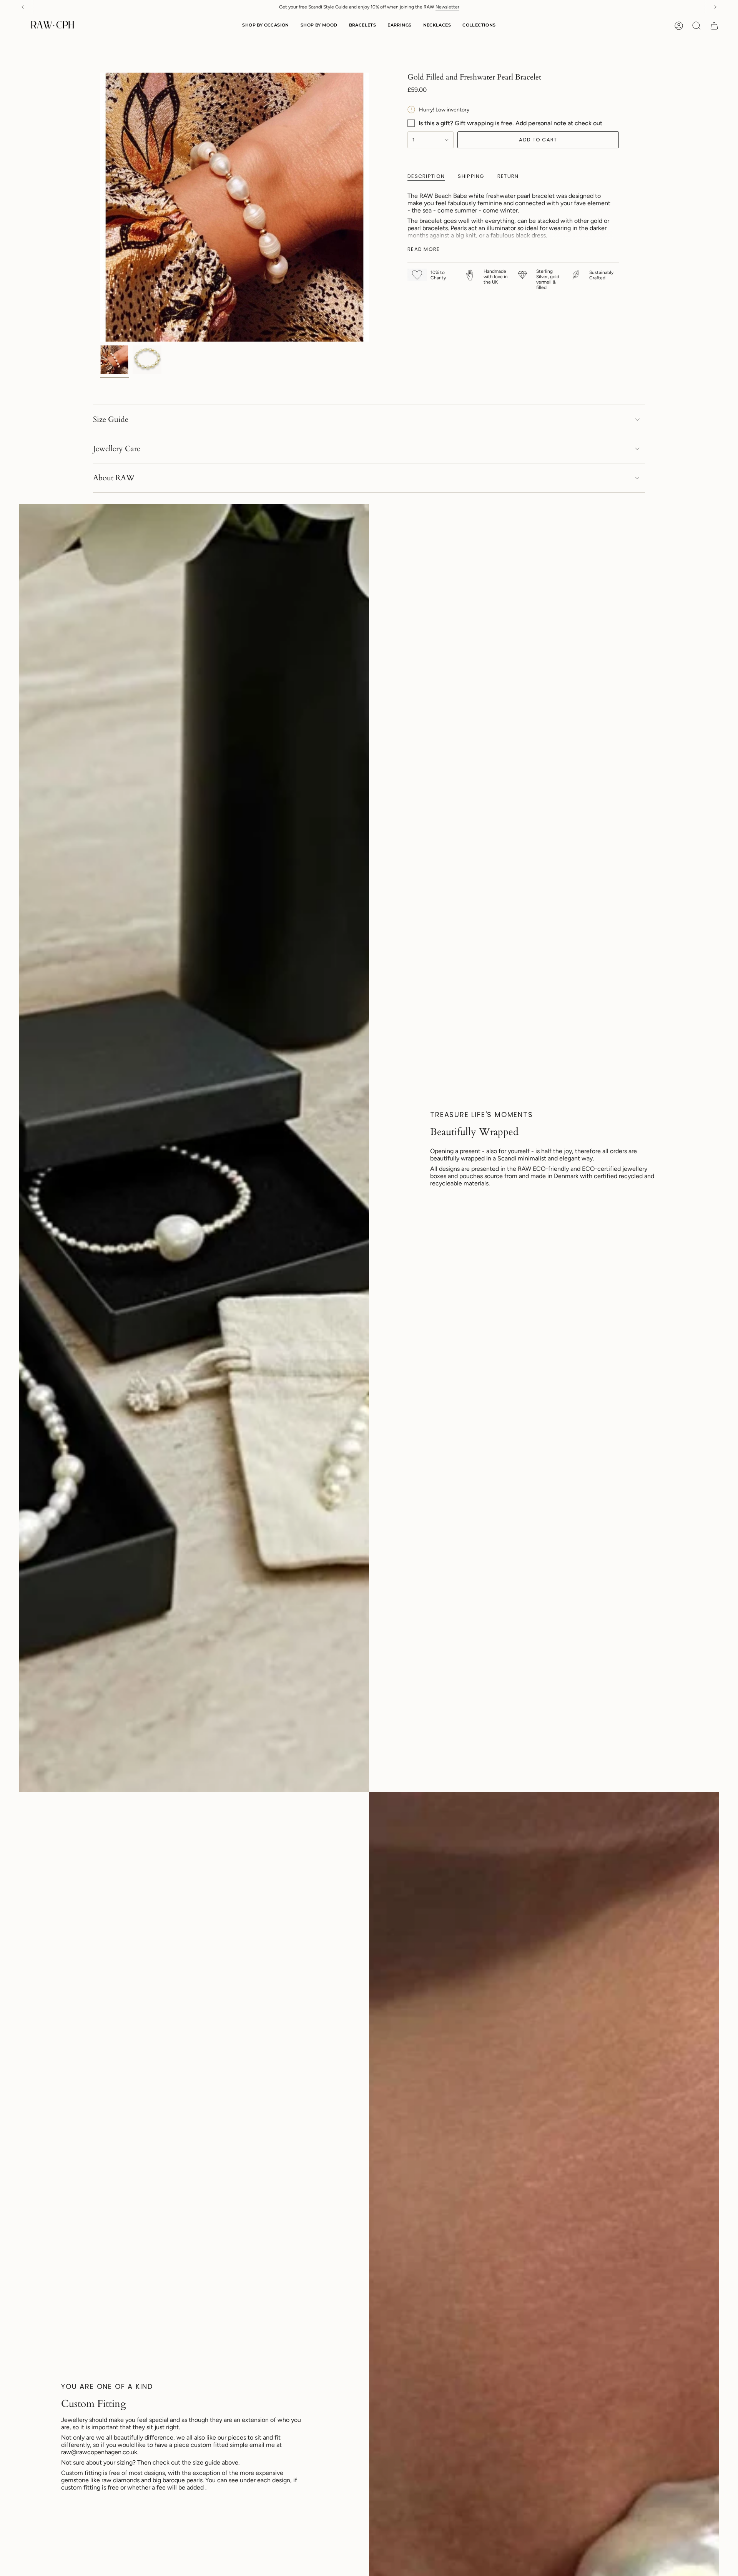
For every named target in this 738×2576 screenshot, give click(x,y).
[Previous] (23, 7)
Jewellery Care (117, 449)
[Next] (715, 7)
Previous (100, 207)
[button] (265, 26)
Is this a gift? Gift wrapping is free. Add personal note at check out (510, 123)
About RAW (114, 478)
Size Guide (111, 419)
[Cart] (714, 26)
